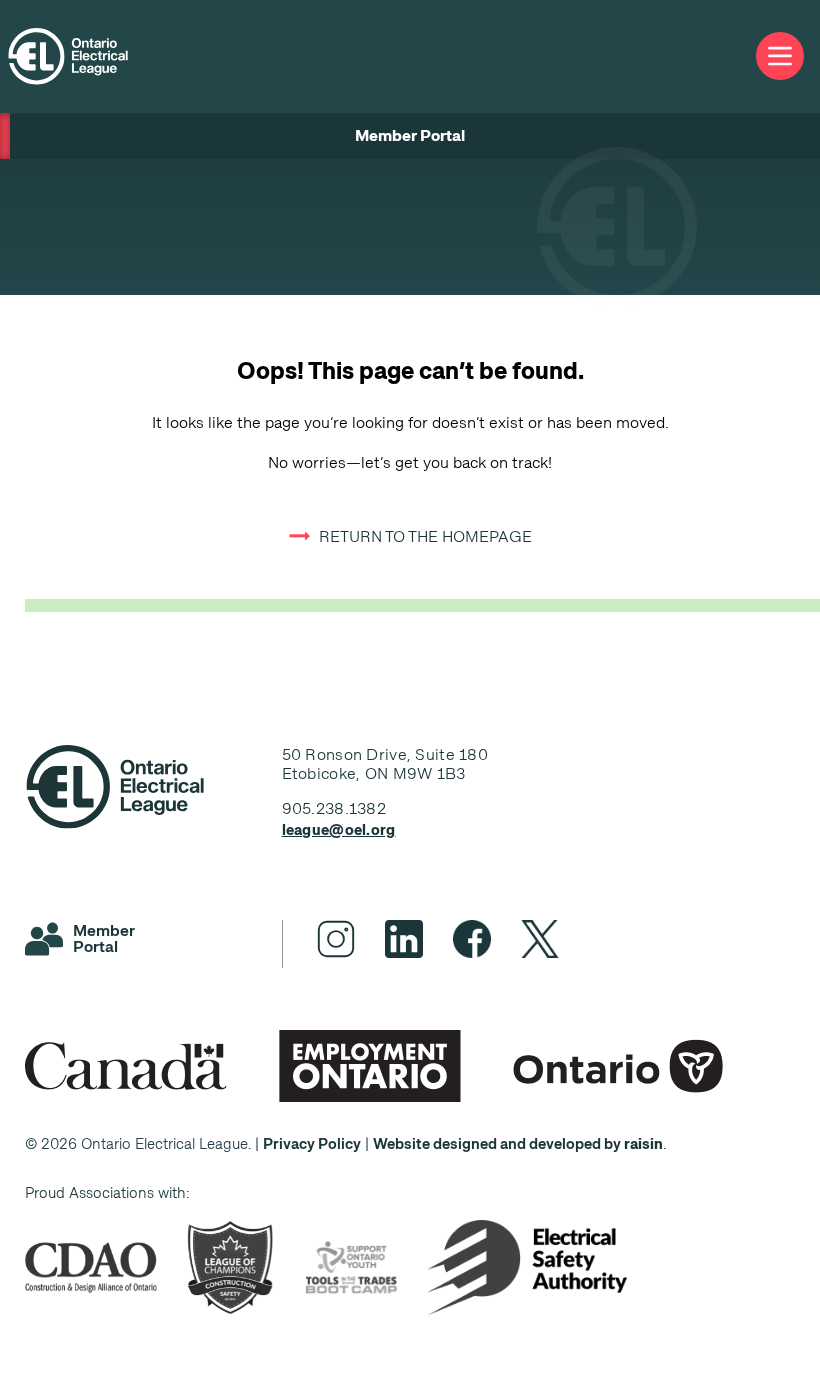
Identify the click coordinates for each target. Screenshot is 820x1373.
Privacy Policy (312, 1144)
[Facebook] (472, 939)
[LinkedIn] (404, 939)
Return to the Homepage (425, 536)
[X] (540, 939)
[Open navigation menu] (780, 56)
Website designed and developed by (518, 1144)
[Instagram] (336, 939)
